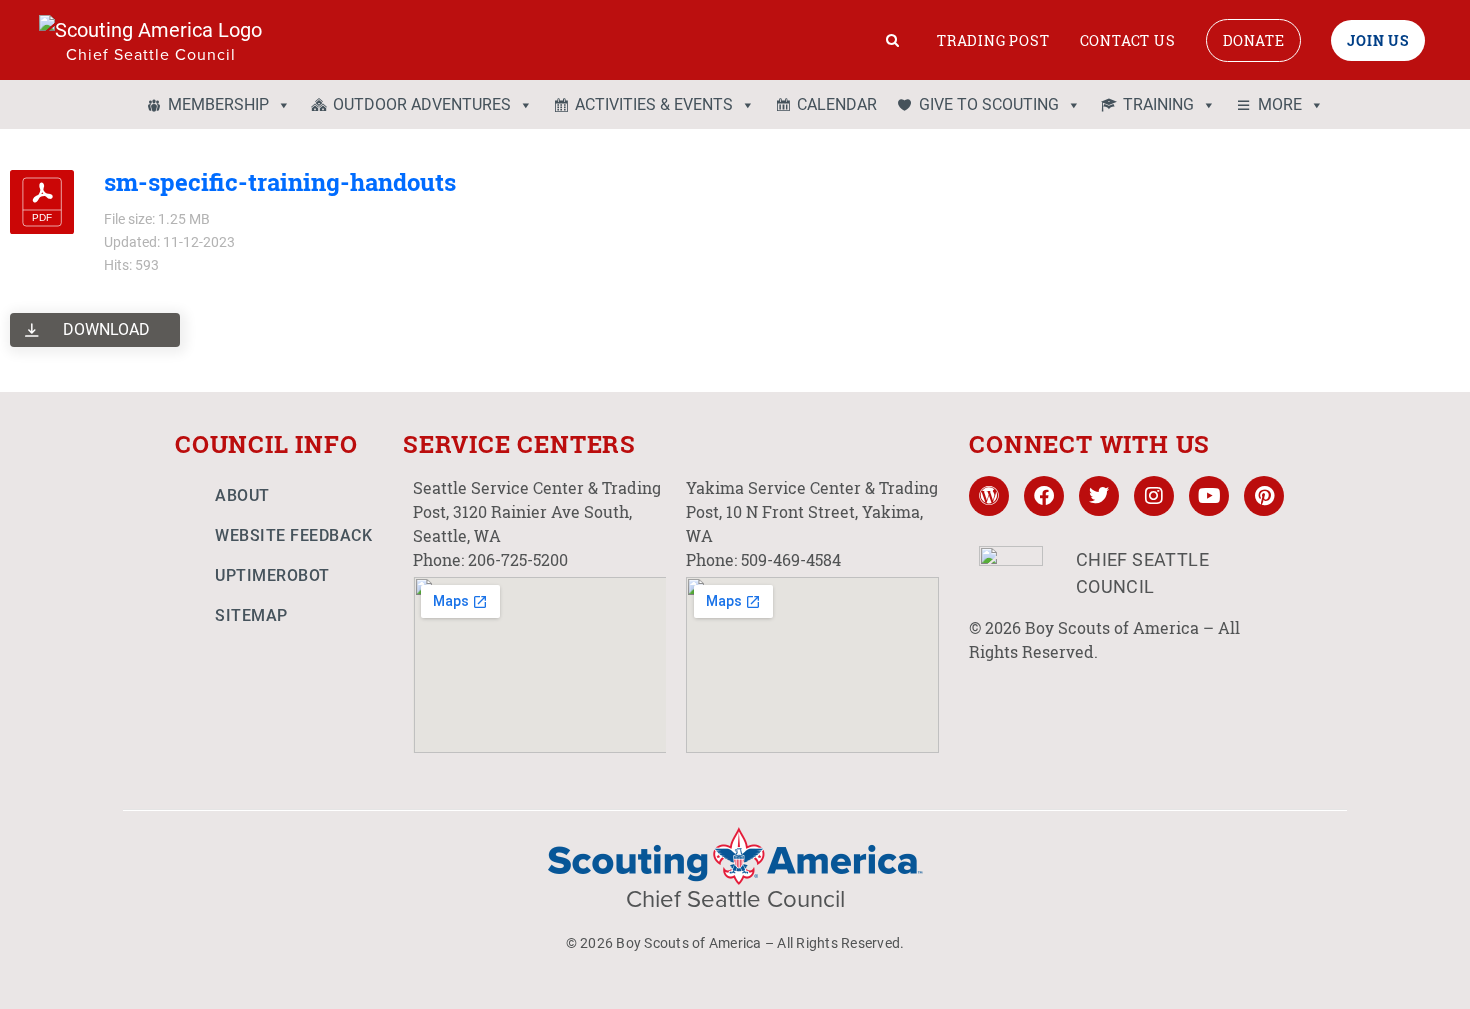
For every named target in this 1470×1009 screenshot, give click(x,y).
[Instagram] (1154, 496)
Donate (1254, 40)
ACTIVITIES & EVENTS (654, 104)
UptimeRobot (272, 575)
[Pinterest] (1264, 496)
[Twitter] (1099, 496)
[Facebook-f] (1044, 496)
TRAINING (1158, 104)
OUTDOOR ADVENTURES (422, 104)
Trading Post (993, 40)
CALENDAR (837, 104)
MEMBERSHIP (218, 104)
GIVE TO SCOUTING (989, 104)
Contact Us (1128, 40)
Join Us (1378, 40)
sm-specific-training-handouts (280, 182)
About (242, 495)
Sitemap (251, 615)
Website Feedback (293, 535)
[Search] (893, 40)
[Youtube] (1209, 496)
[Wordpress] (989, 496)
